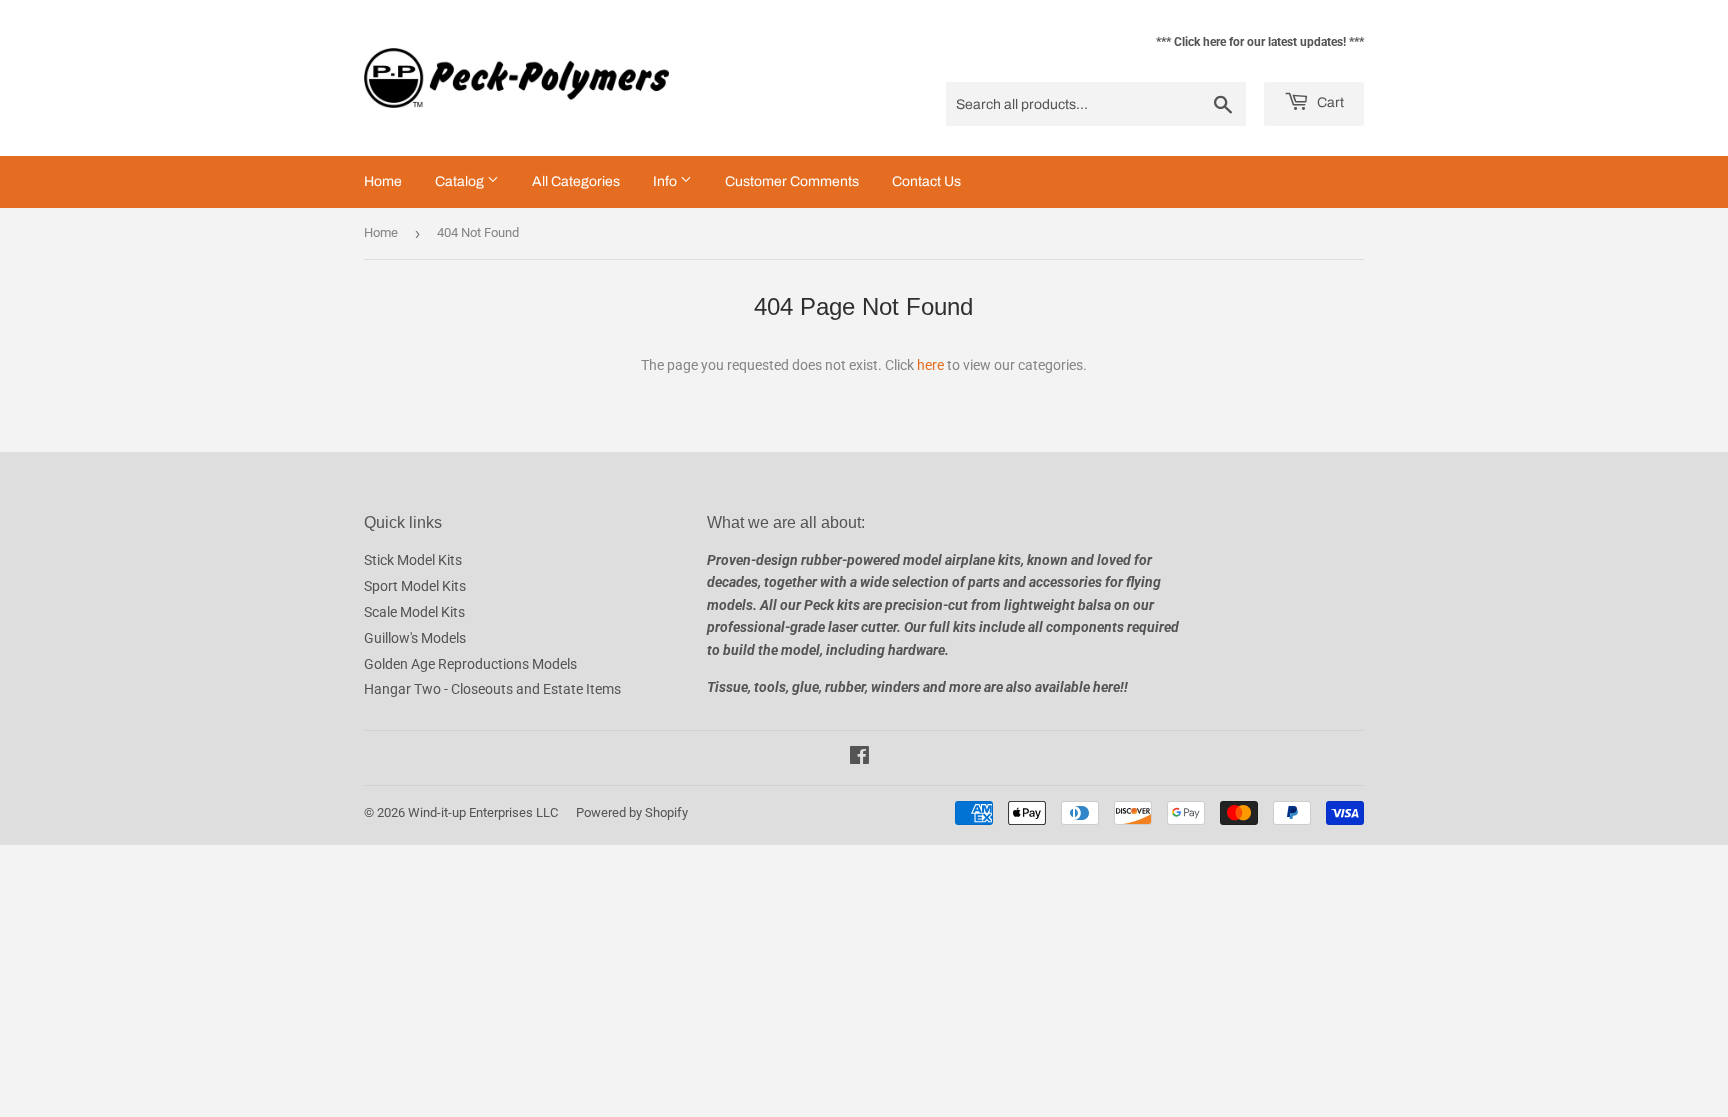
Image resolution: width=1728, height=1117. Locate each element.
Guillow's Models (415, 638)
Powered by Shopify (632, 812)
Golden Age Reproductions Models (470, 664)
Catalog (461, 181)
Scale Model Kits (414, 612)
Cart (1329, 102)
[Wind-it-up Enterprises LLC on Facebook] (859, 758)
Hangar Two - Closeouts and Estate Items (492, 689)
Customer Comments (792, 181)
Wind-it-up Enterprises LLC (483, 812)
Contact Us (926, 181)
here (930, 365)
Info (666, 181)
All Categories (576, 181)
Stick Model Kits (413, 560)
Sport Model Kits (415, 586)
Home (383, 181)
